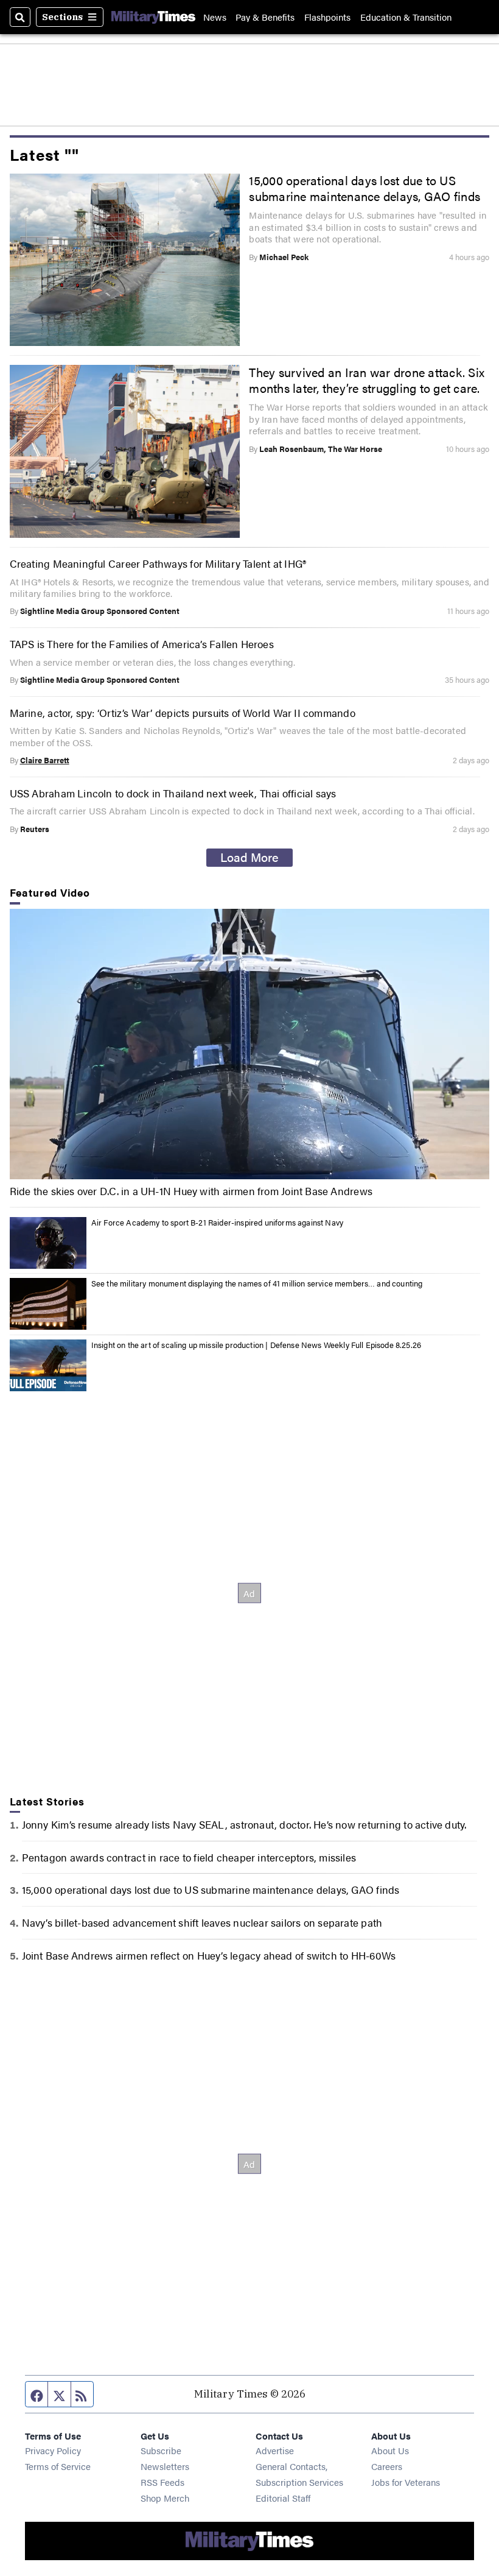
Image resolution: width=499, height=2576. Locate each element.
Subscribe (161, 2450)
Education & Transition (406, 17)
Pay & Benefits (265, 17)
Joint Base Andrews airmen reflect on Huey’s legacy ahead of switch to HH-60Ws (209, 1955)
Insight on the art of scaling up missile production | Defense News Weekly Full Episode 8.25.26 (256, 1345)
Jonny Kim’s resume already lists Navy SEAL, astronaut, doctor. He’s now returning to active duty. (244, 1824)
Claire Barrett (45, 760)
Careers (387, 2466)
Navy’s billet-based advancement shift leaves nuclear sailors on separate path (202, 1922)
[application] (250, 1044)
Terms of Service (58, 2466)
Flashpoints (327, 17)
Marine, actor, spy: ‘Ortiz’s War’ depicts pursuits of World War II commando (183, 712)
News (215, 17)
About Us (390, 2450)
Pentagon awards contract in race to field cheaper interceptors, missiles (189, 1857)
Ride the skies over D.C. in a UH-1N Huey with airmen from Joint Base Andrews (191, 1191)
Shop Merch (165, 2498)
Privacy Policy (53, 2450)
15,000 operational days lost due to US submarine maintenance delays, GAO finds (365, 188)
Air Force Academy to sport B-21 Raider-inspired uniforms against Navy (217, 1222)
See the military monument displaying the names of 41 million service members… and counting (257, 1283)
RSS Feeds (162, 2482)
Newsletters (165, 2466)
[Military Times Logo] (153, 17)
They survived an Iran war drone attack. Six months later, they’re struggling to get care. (367, 380)
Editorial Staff (283, 2498)
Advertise (275, 2450)
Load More (249, 857)
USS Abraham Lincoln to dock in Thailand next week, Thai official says (173, 793)
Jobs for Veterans (406, 2482)
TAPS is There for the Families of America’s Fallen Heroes (142, 644)
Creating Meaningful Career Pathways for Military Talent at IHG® (158, 563)
